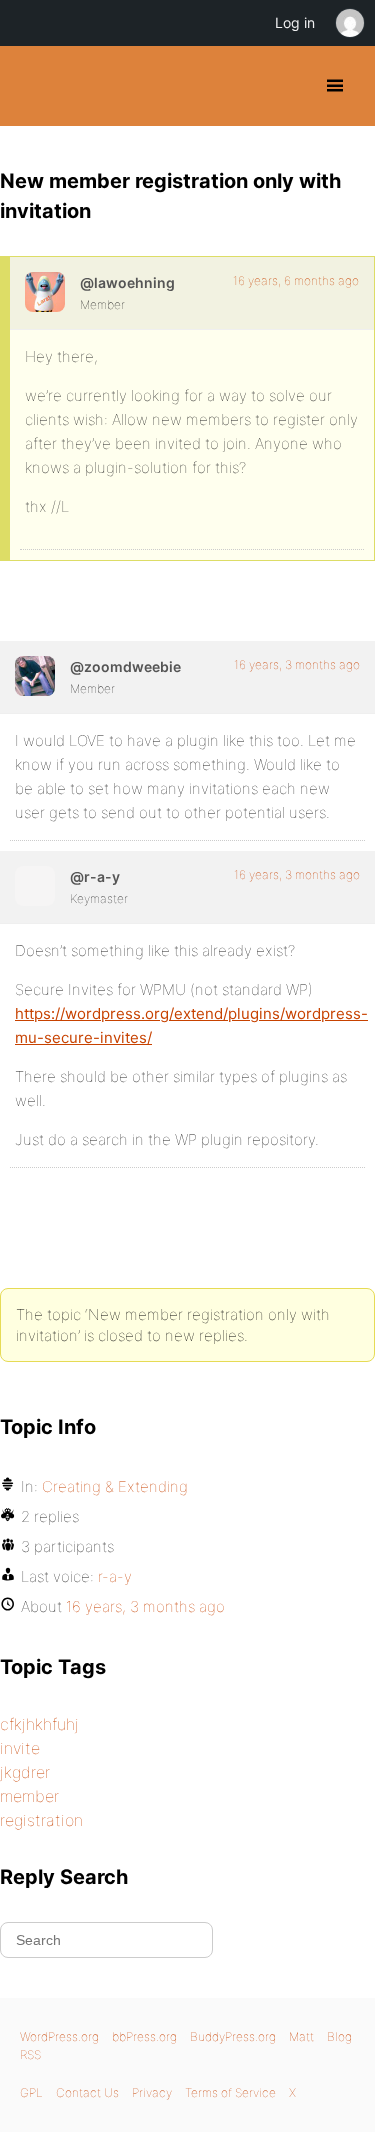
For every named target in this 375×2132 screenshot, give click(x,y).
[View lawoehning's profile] (45, 292)
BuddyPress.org (32, 86)
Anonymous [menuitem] (349, 23)
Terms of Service (230, 2092)
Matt (301, 2036)
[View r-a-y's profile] (35, 886)
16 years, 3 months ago (297, 664)
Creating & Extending (115, 1486)
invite (20, 1748)
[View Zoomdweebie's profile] (35, 676)
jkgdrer (25, 1772)
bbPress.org (144, 2036)
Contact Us (87, 2092)
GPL (31, 2092)
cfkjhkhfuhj (39, 1724)
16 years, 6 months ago (296, 280)
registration (41, 1820)
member (29, 1796)
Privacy (152, 2092)
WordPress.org (59, 2036)
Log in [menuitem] (295, 22)
